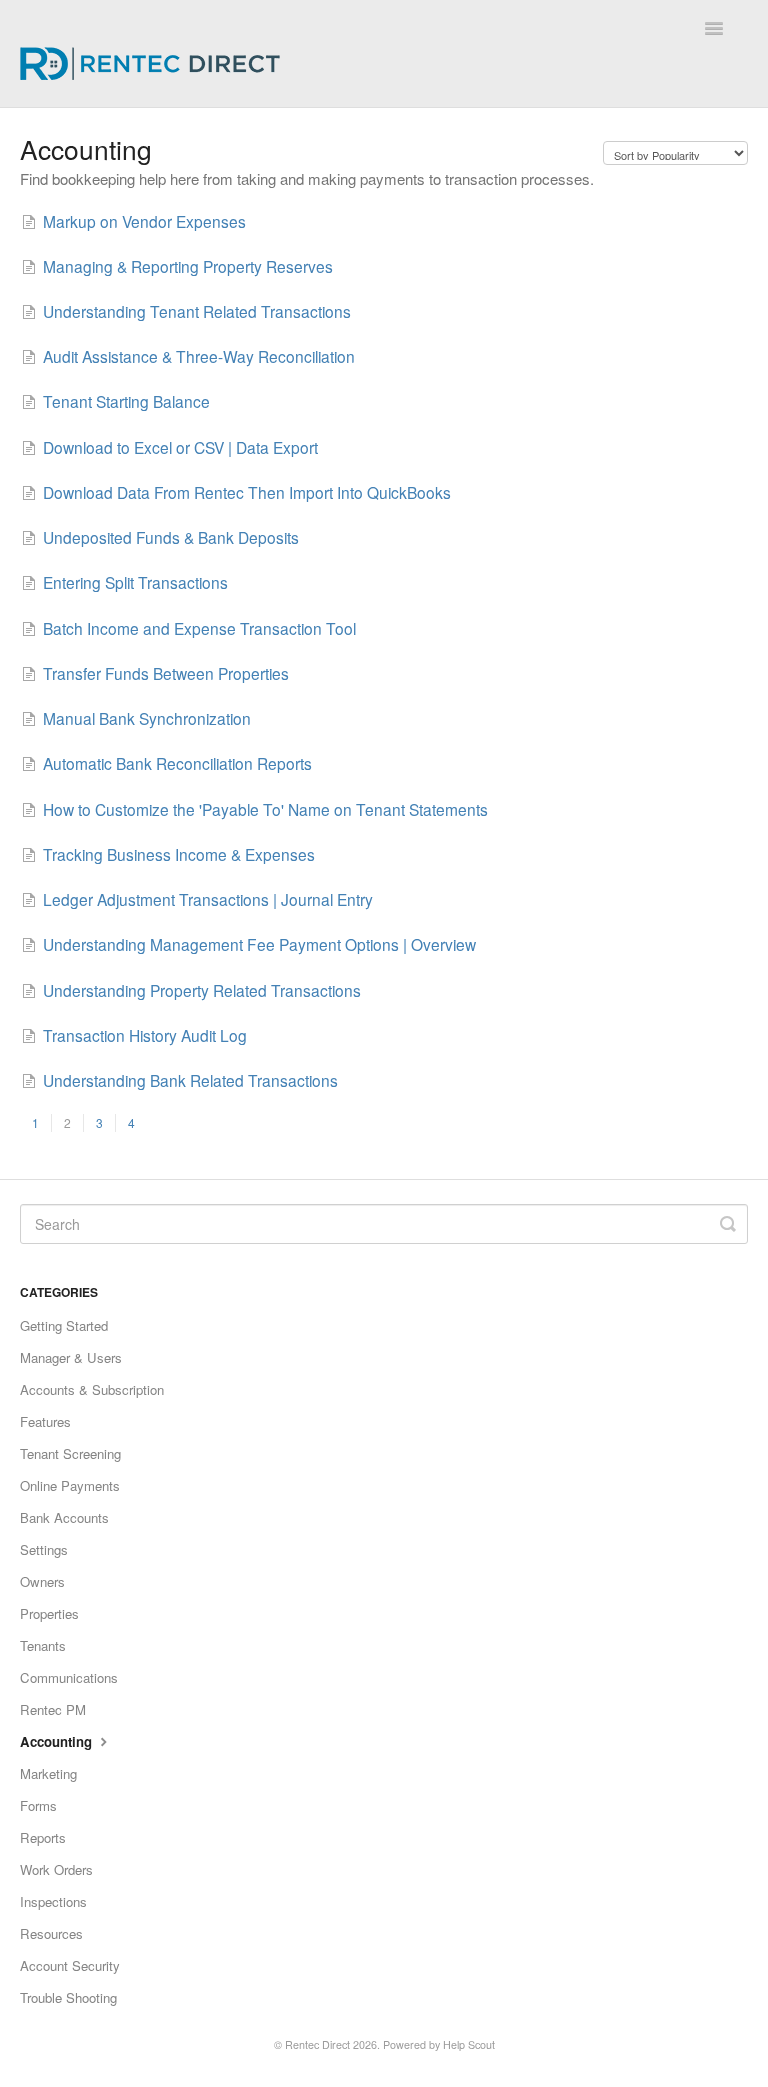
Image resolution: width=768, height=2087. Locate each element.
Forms (38, 1805)
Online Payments (70, 1485)
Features (45, 1421)
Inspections (53, 1901)
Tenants (43, 1645)
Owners (42, 1581)
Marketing (48, 1773)
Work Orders (56, 1869)
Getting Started (64, 1325)
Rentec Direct (317, 2044)
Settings (44, 1549)
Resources (51, 1933)
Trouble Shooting (68, 1997)
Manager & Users (71, 1357)
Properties (49, 1613)
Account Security (70, 1965)
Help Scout (469, 2044)
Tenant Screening (70, 1453)
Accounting (58, 1741)
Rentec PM (53, 1709)
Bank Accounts (64, 1517)
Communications (69, 1677)
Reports (43, 1837)
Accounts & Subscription (92, 1389)
